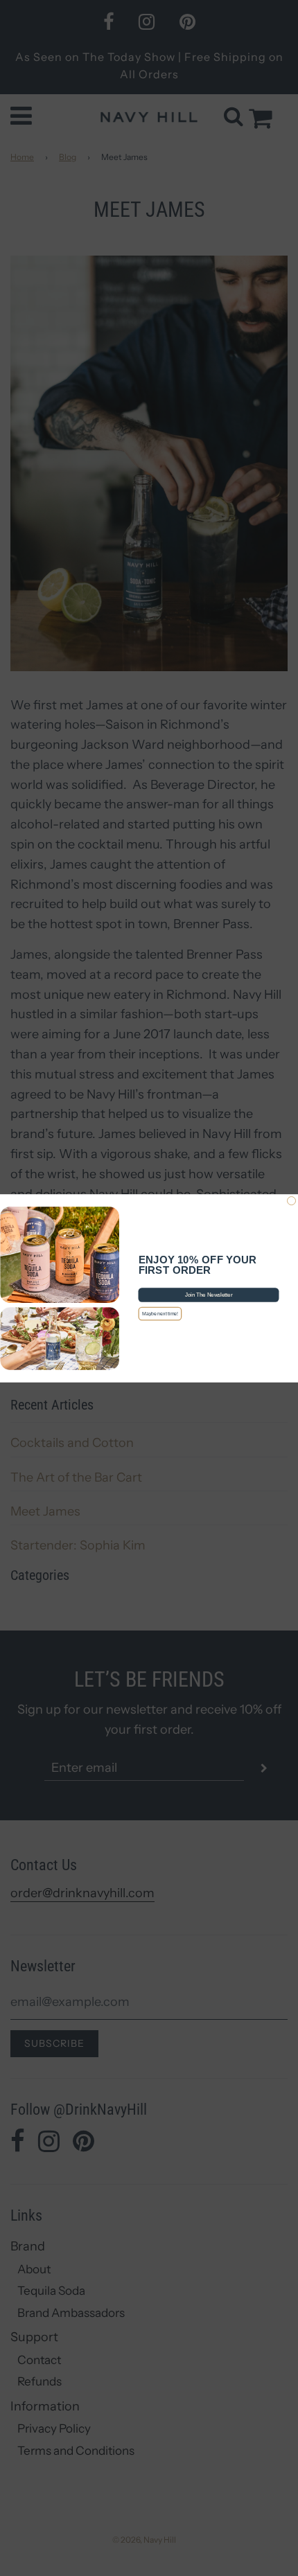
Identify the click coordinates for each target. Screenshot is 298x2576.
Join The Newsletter (209, 1295)
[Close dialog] (292, 1200)
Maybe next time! (160, 1313)
